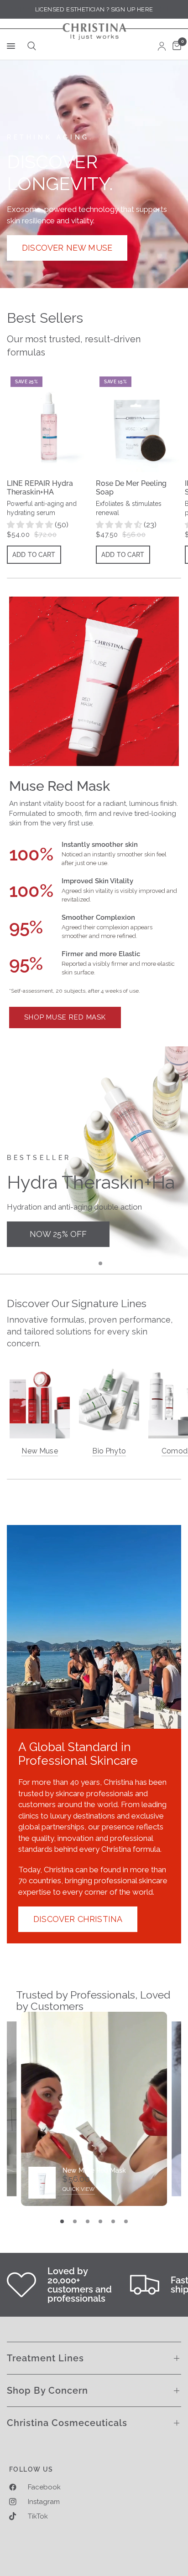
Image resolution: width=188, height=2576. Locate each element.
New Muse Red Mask (94, 2170)
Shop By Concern (47, 2391)
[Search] (30, 46)
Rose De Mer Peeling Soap (131, 488)
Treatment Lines (45, 2358)
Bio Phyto (109, 1451)
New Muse (39, 1451)
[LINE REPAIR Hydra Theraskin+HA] (50, 422)
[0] (175, 46)
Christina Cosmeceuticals (67, 2423)
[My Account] (162, 46)
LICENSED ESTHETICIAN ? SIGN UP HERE (94, 9)
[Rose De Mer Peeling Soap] (138, 422)
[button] (67, 248)
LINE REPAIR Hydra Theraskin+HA (40, 488)
